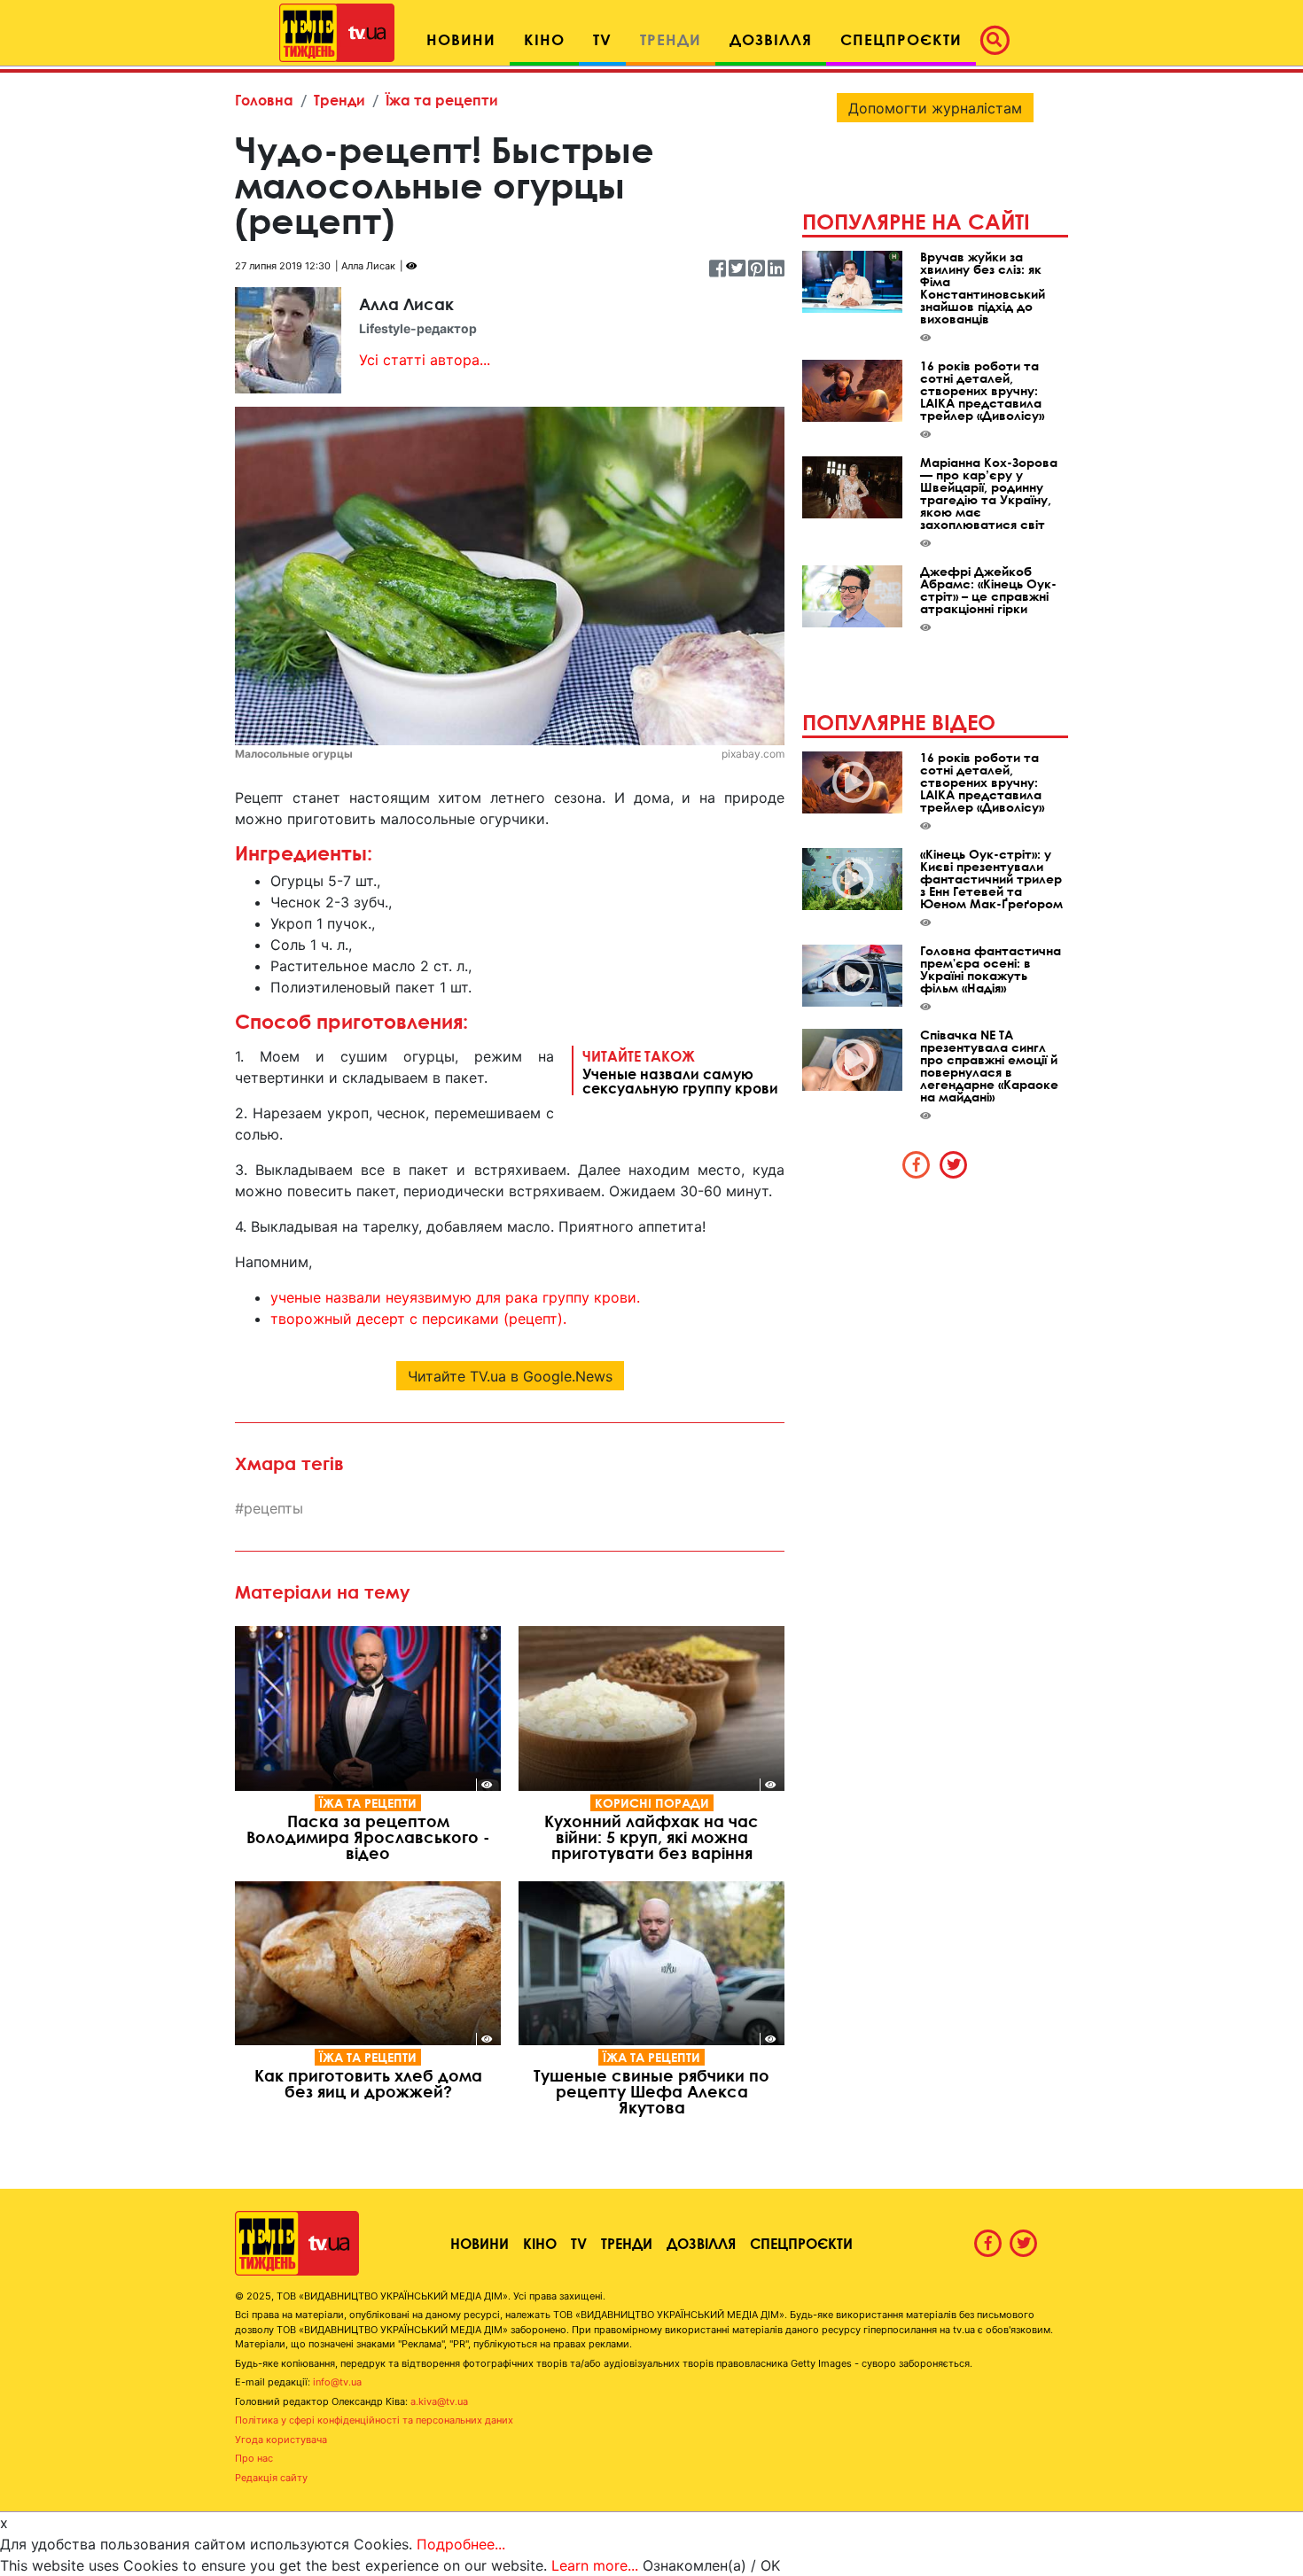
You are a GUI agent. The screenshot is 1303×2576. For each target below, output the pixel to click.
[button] (1000, 40)
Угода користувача (281, 2440)
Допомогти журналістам (935, 108)
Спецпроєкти (801, 2243)
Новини (480, 2243)
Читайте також (680, 1071)
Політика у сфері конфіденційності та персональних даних (374, 2420)
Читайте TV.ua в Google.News (510, 1376)
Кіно (540, 2243)
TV (579, 2243)
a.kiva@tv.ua (439, 2401)
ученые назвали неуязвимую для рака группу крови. (455, 1297)
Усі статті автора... (425, 360)
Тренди (339, 100)
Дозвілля (701, 2243)
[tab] (917, 1164)
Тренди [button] (671, 39)
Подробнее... (461, 2544)
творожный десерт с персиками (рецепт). (418, 1319)
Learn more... (595, 2565)
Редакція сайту (271, 2478)
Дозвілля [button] (771, 39)
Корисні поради (652, 1803)
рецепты (273, 1508)
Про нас (254, 2458)
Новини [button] (461, 39)
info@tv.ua (337, 2382)
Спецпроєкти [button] (901, 39)
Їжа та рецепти (442, 100)
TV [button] (602, 39)
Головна (264, 100)
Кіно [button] (544, 39)
